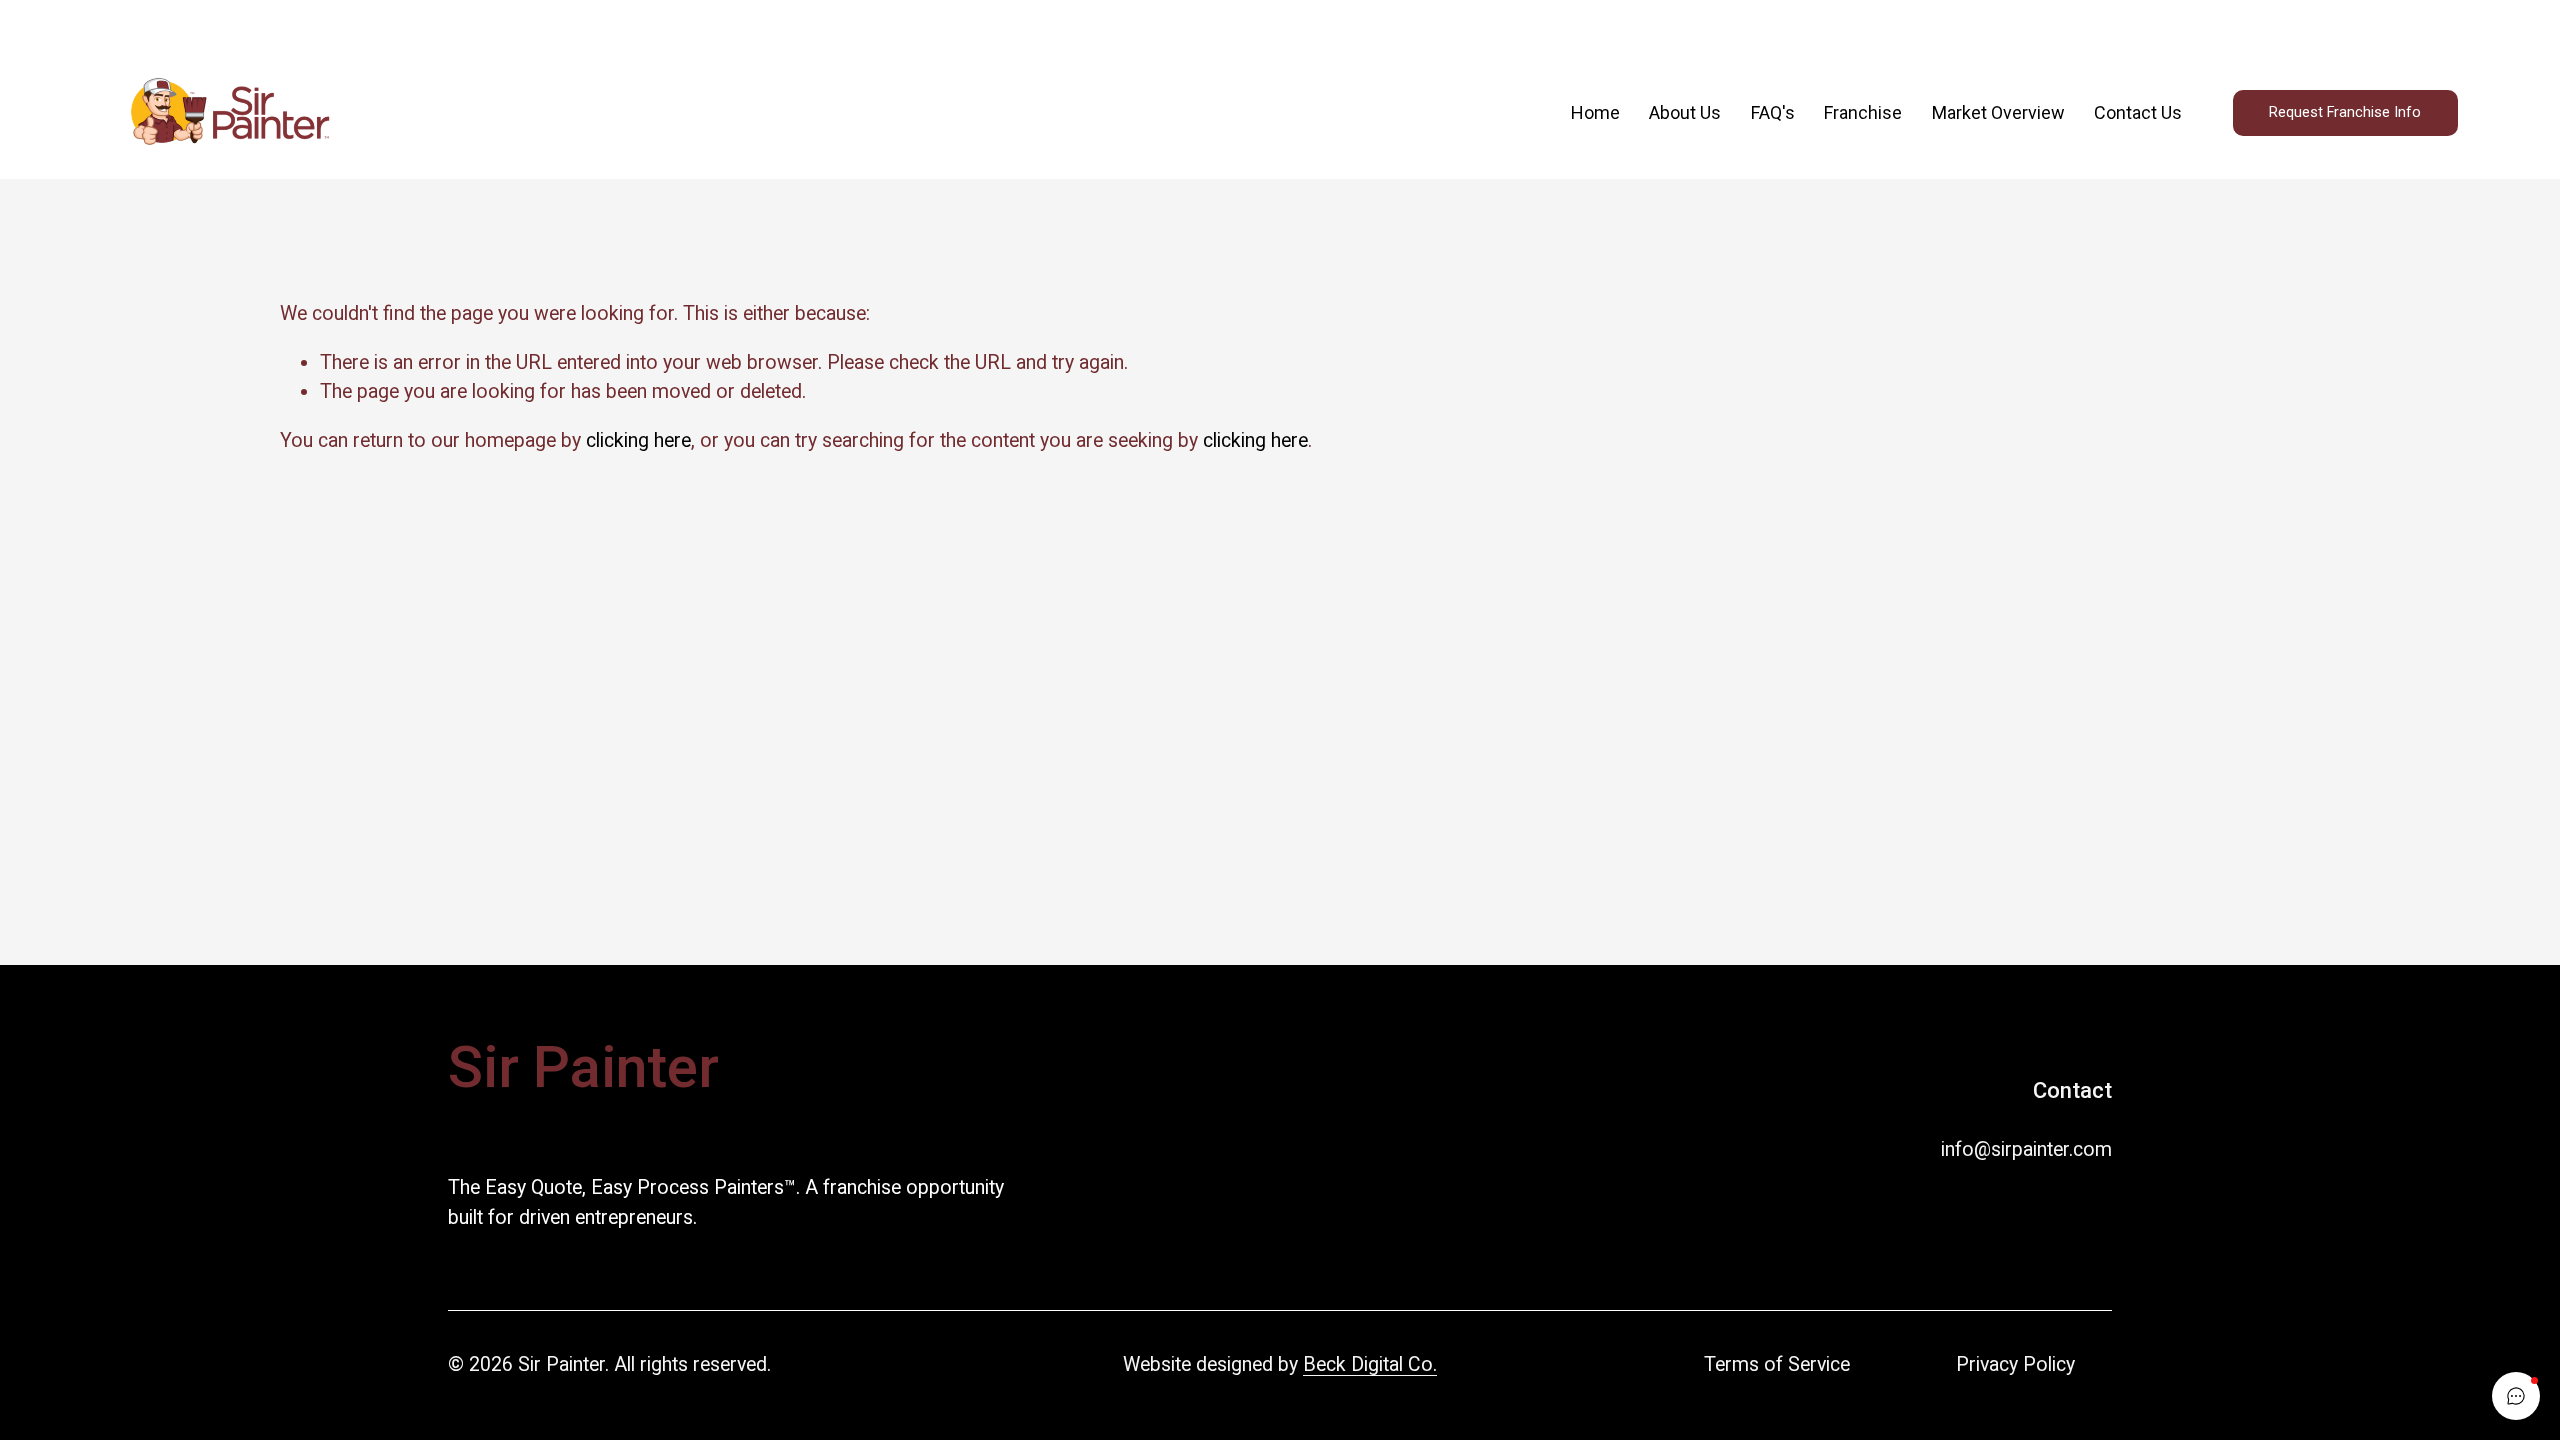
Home (1595, 112)
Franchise (1863, 112)
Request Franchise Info (2345, 112)
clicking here (638, 440)
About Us (1685, 112)
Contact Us (2138, 112)
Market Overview (1998, 112)
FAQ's (1773, 112)
